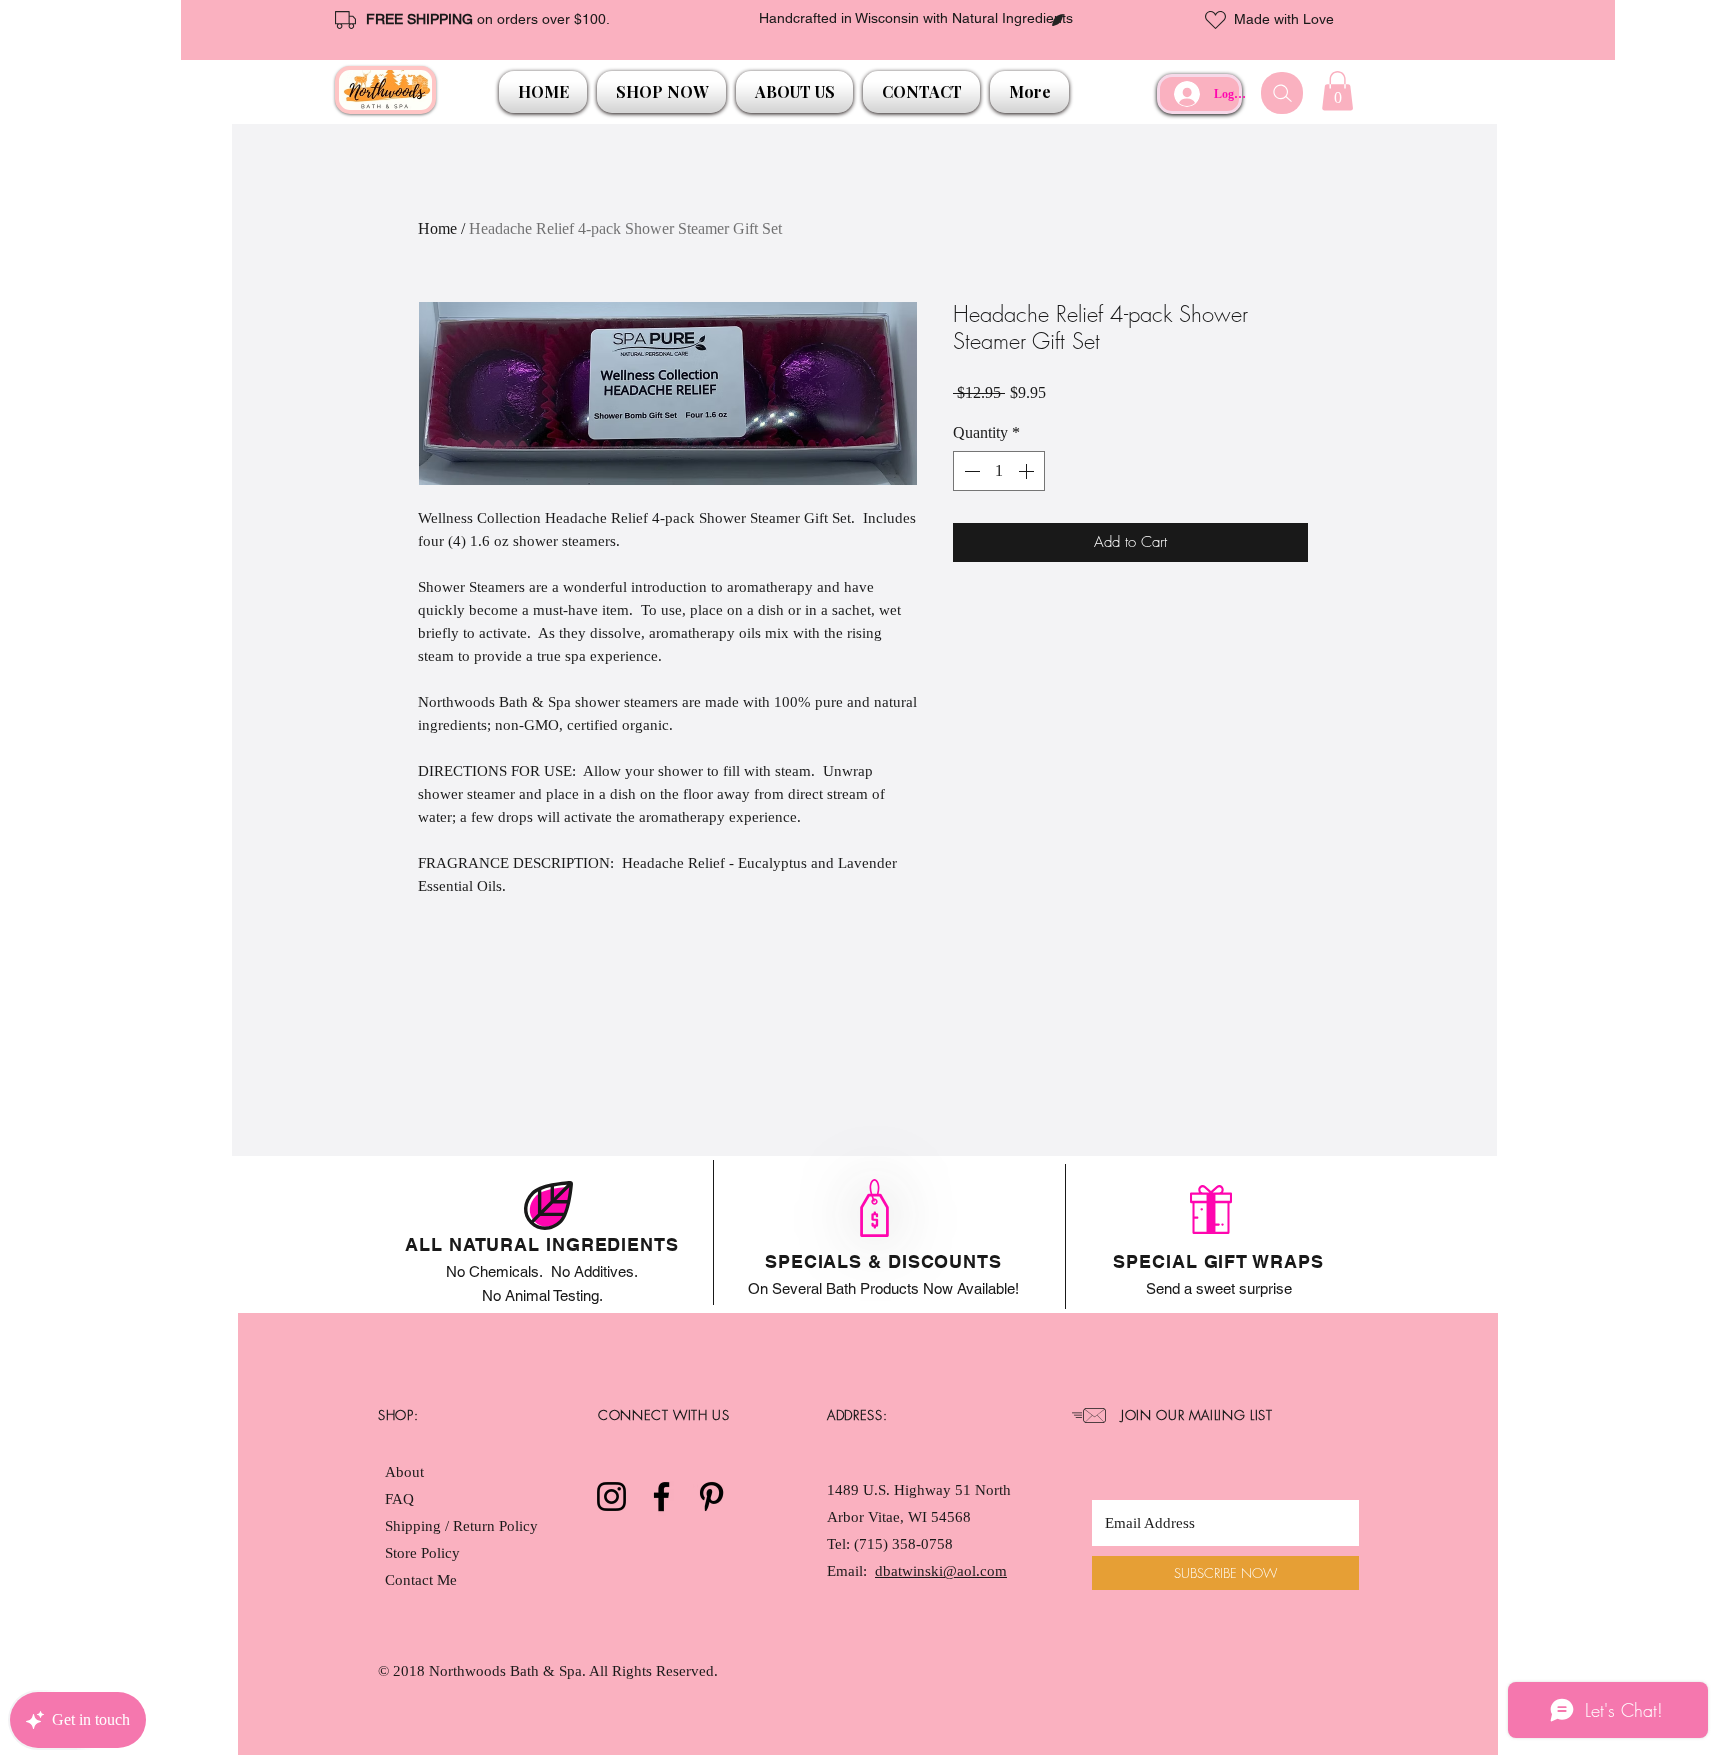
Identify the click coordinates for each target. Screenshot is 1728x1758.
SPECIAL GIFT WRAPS (1218, 1261)
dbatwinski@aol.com (941, 1571)
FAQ (399, 1499)
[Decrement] (970, 471)
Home (437, 228)
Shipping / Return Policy (463, 1526)
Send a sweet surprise (1219, 1288)
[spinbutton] (999, 471)
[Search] (1282, 93)
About (404, 1472)
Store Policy (422, 1553)
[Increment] (1028, 471)
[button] (661, 92)
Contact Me (421, 1580)
